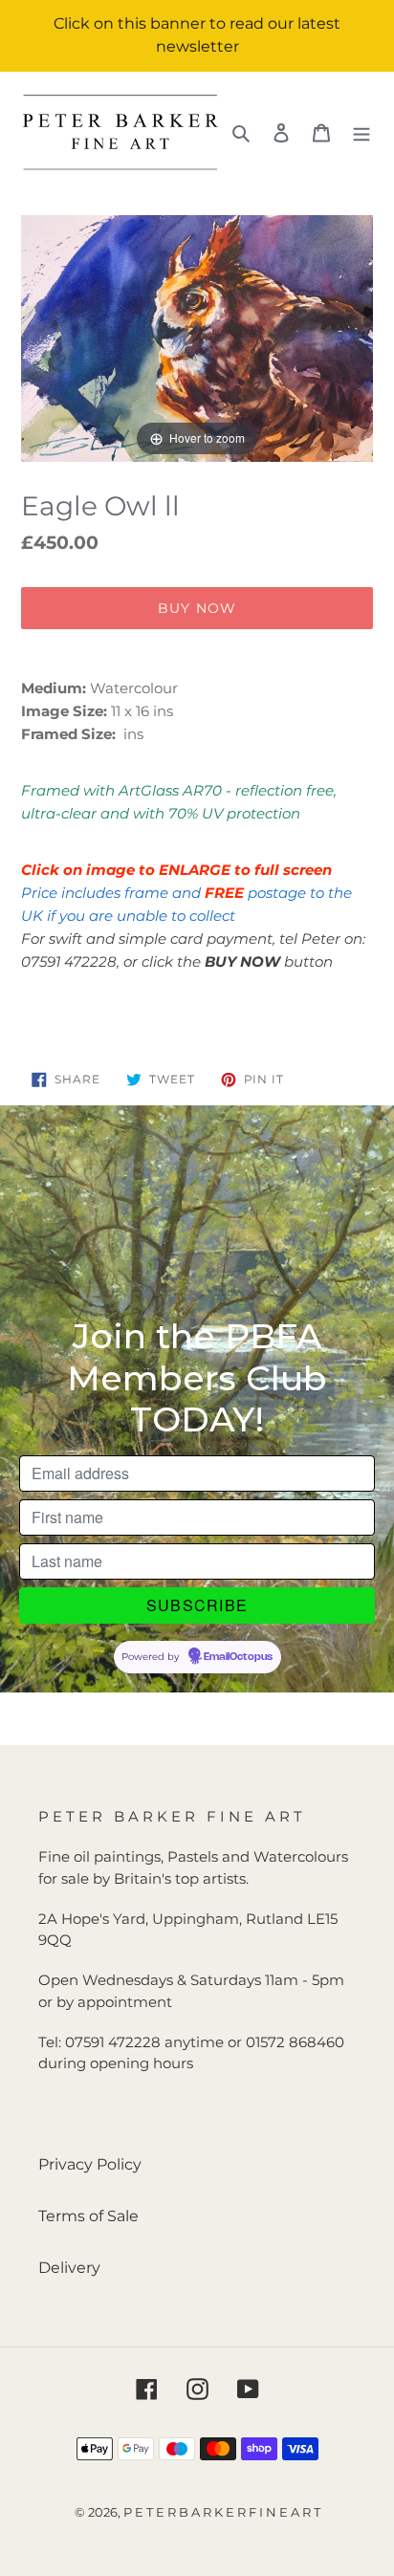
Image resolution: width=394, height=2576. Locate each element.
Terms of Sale (88, 2216)
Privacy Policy (90, 2164)
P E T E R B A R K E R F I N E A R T (222, 2512)
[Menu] (361, 132)
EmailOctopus (238, 1657)
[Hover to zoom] (197, 337)
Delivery (69, 2268)
